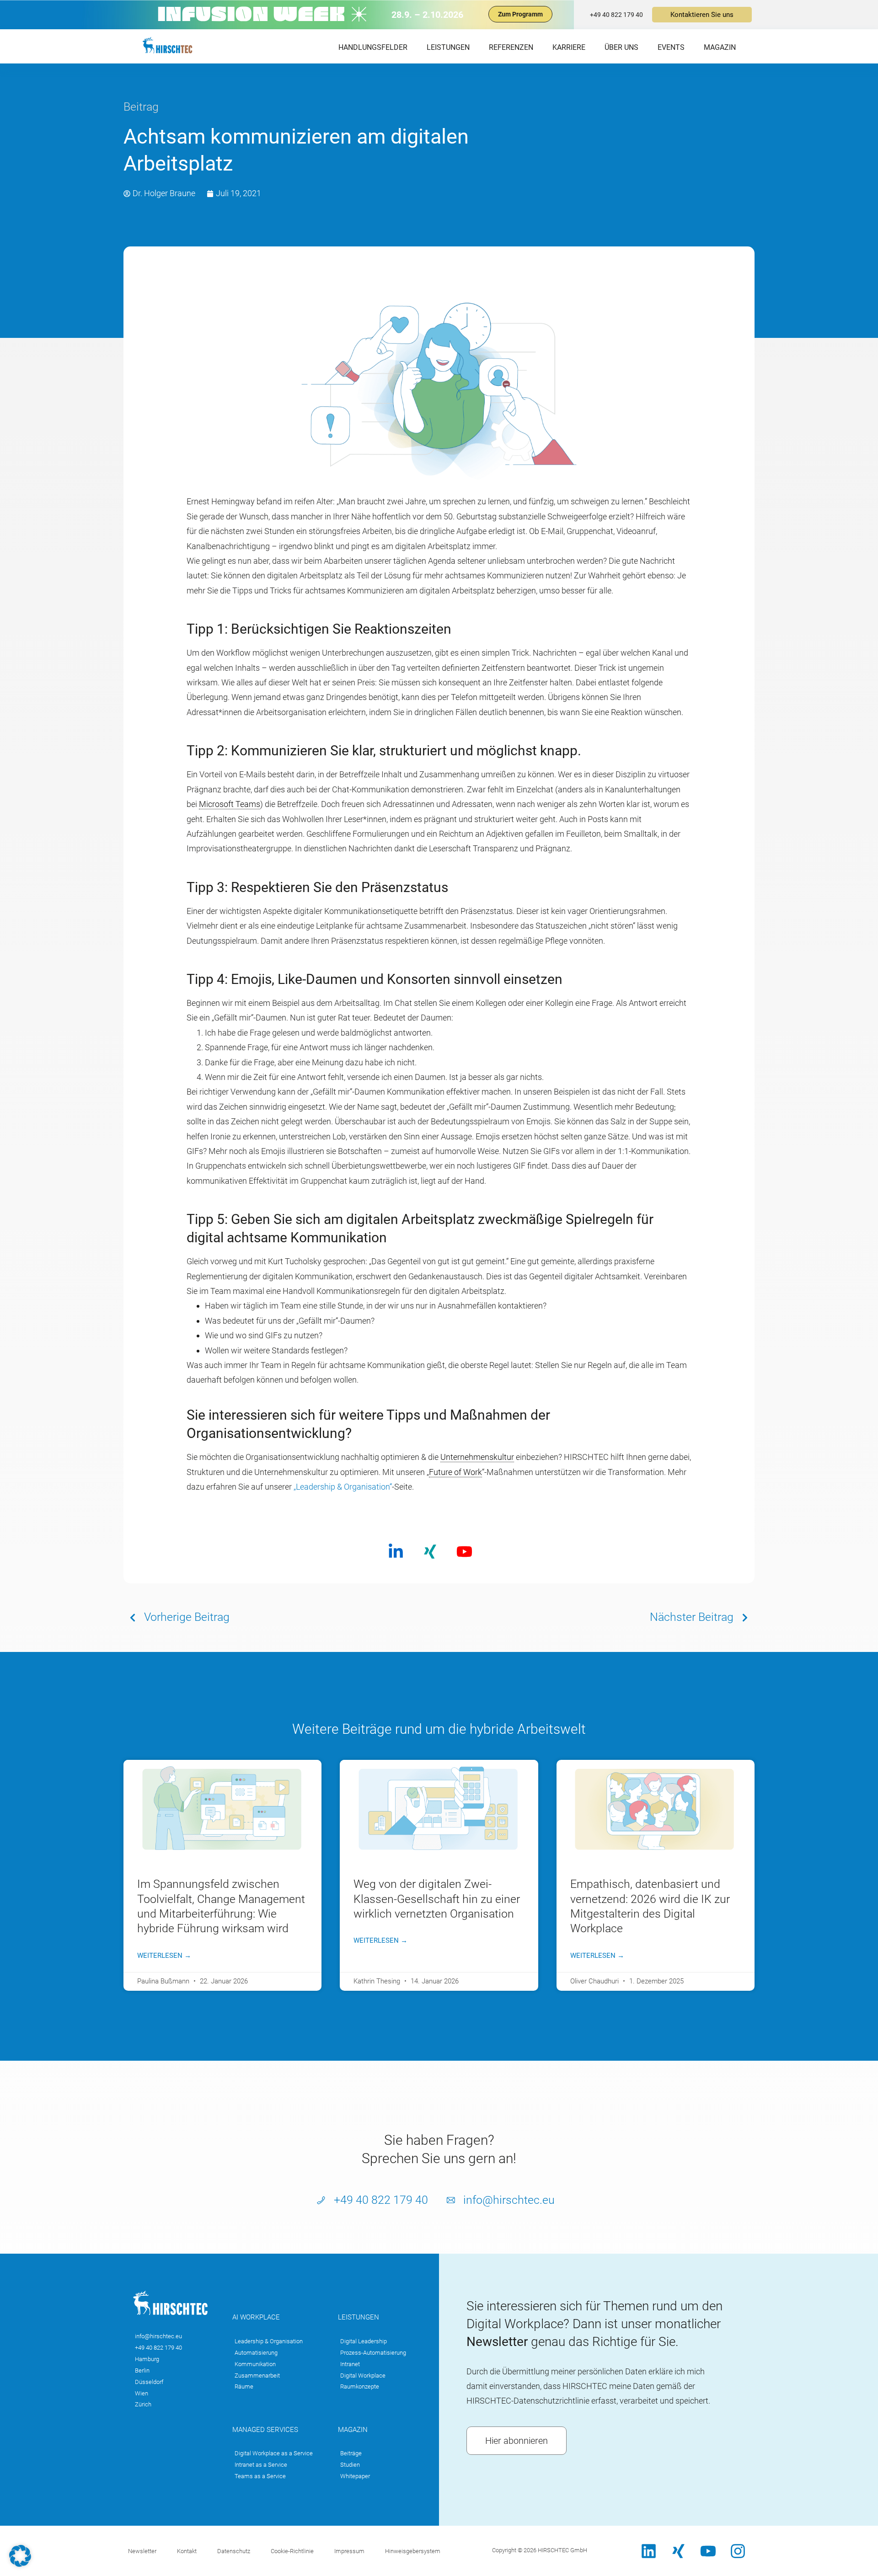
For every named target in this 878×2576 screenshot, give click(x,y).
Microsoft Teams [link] (230, 804)
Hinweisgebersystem (413, 2551)
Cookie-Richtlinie (292, 2551)
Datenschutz (234, 2551)
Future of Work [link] (455, 1472)
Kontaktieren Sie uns (702, 15)
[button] (20, 2556)
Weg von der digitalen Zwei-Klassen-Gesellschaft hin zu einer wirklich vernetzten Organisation (437, 1899)
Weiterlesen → (164, 1956)
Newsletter (142, 2551)
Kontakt (187, 2551)
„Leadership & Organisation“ (343, 1487)
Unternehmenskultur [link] (477, 1457)
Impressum (349, 2551)
